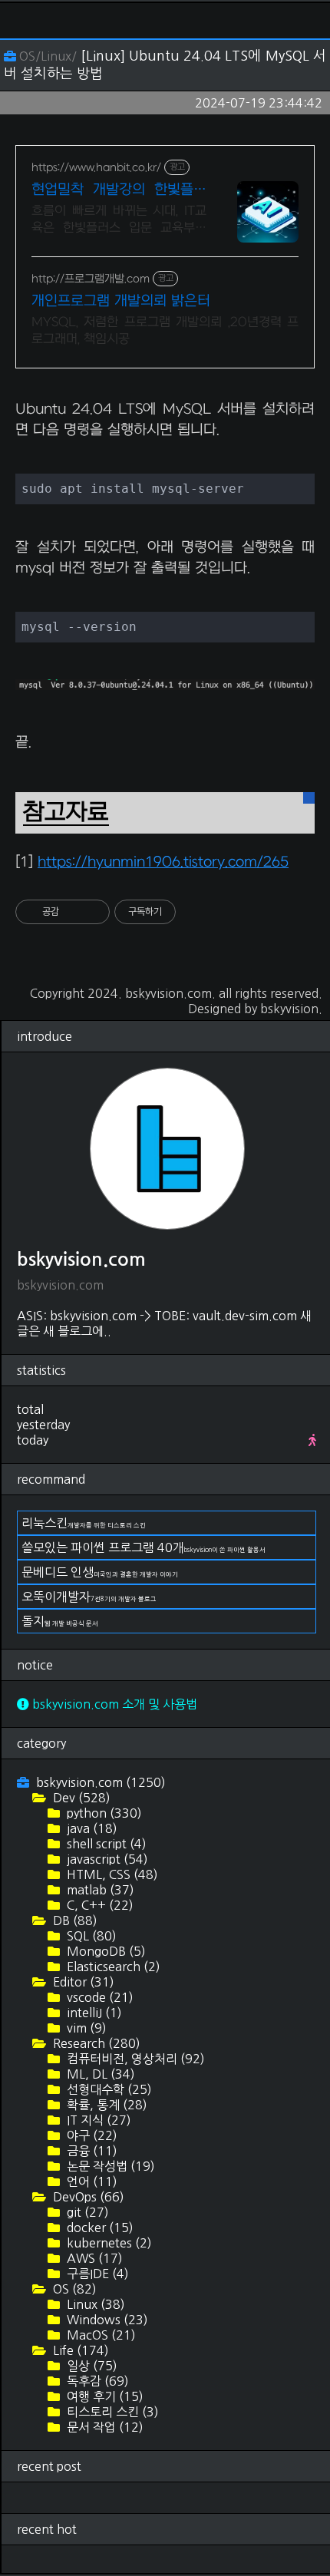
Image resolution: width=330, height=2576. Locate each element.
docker (99, 2228)
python (103, 1813)
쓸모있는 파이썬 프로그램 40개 (144, 1547)
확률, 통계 (106, 2105)
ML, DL (99, 2074)
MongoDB (105, 1951)
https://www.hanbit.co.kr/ (96, 168)
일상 (91, 2366)
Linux (94, 2304)
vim (85, 2028)
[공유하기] (73, 912)
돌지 (60, 1621)
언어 (91, 2181)
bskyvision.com (168, 993)
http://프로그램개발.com (91, 279)
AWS (93, 2258)
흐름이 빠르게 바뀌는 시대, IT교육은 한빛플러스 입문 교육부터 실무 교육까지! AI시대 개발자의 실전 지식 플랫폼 (119, 220)
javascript (106, 1859)
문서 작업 (104, 2427)
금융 (91, 2151)
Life (79, 2350)
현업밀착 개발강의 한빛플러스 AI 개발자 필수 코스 (119, 191)
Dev (80, 1798)
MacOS (100, 2335)
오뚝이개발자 (89, 1597)
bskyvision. (291, 1009)
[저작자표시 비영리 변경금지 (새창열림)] (196, 912)
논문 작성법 (109, 2166)
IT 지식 (97, 2120)
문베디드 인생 (100, 1572)
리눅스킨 (84, 1523)
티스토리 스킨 (111, 2412)
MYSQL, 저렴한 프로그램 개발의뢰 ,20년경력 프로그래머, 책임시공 (165, 331)
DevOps (87, 2197)
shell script (105, 1844)
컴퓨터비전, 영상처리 (134, 2059)
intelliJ (93, 2013)
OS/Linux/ (48, 56)
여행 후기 (104, 2396)
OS (73, 2289)
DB (74, 1920)
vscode (99, 1997)
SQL (90, 1936)
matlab (99, 1890)
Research (95, 2043)
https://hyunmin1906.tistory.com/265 (163, 862)
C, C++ (99, 1905)
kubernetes (108, 2243)
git (86, 2212)
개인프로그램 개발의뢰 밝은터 (121, 301)
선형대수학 (108, 2089)
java (91, 1828)
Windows (106, 2320)
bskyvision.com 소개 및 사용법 (113, 1704)
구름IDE (96, 2274)
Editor (82, 1982)
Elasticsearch (112, 1967)
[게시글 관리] (92, 912)
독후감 (96, 2381)
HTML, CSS (111, 1874)
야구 (91, 2135)
